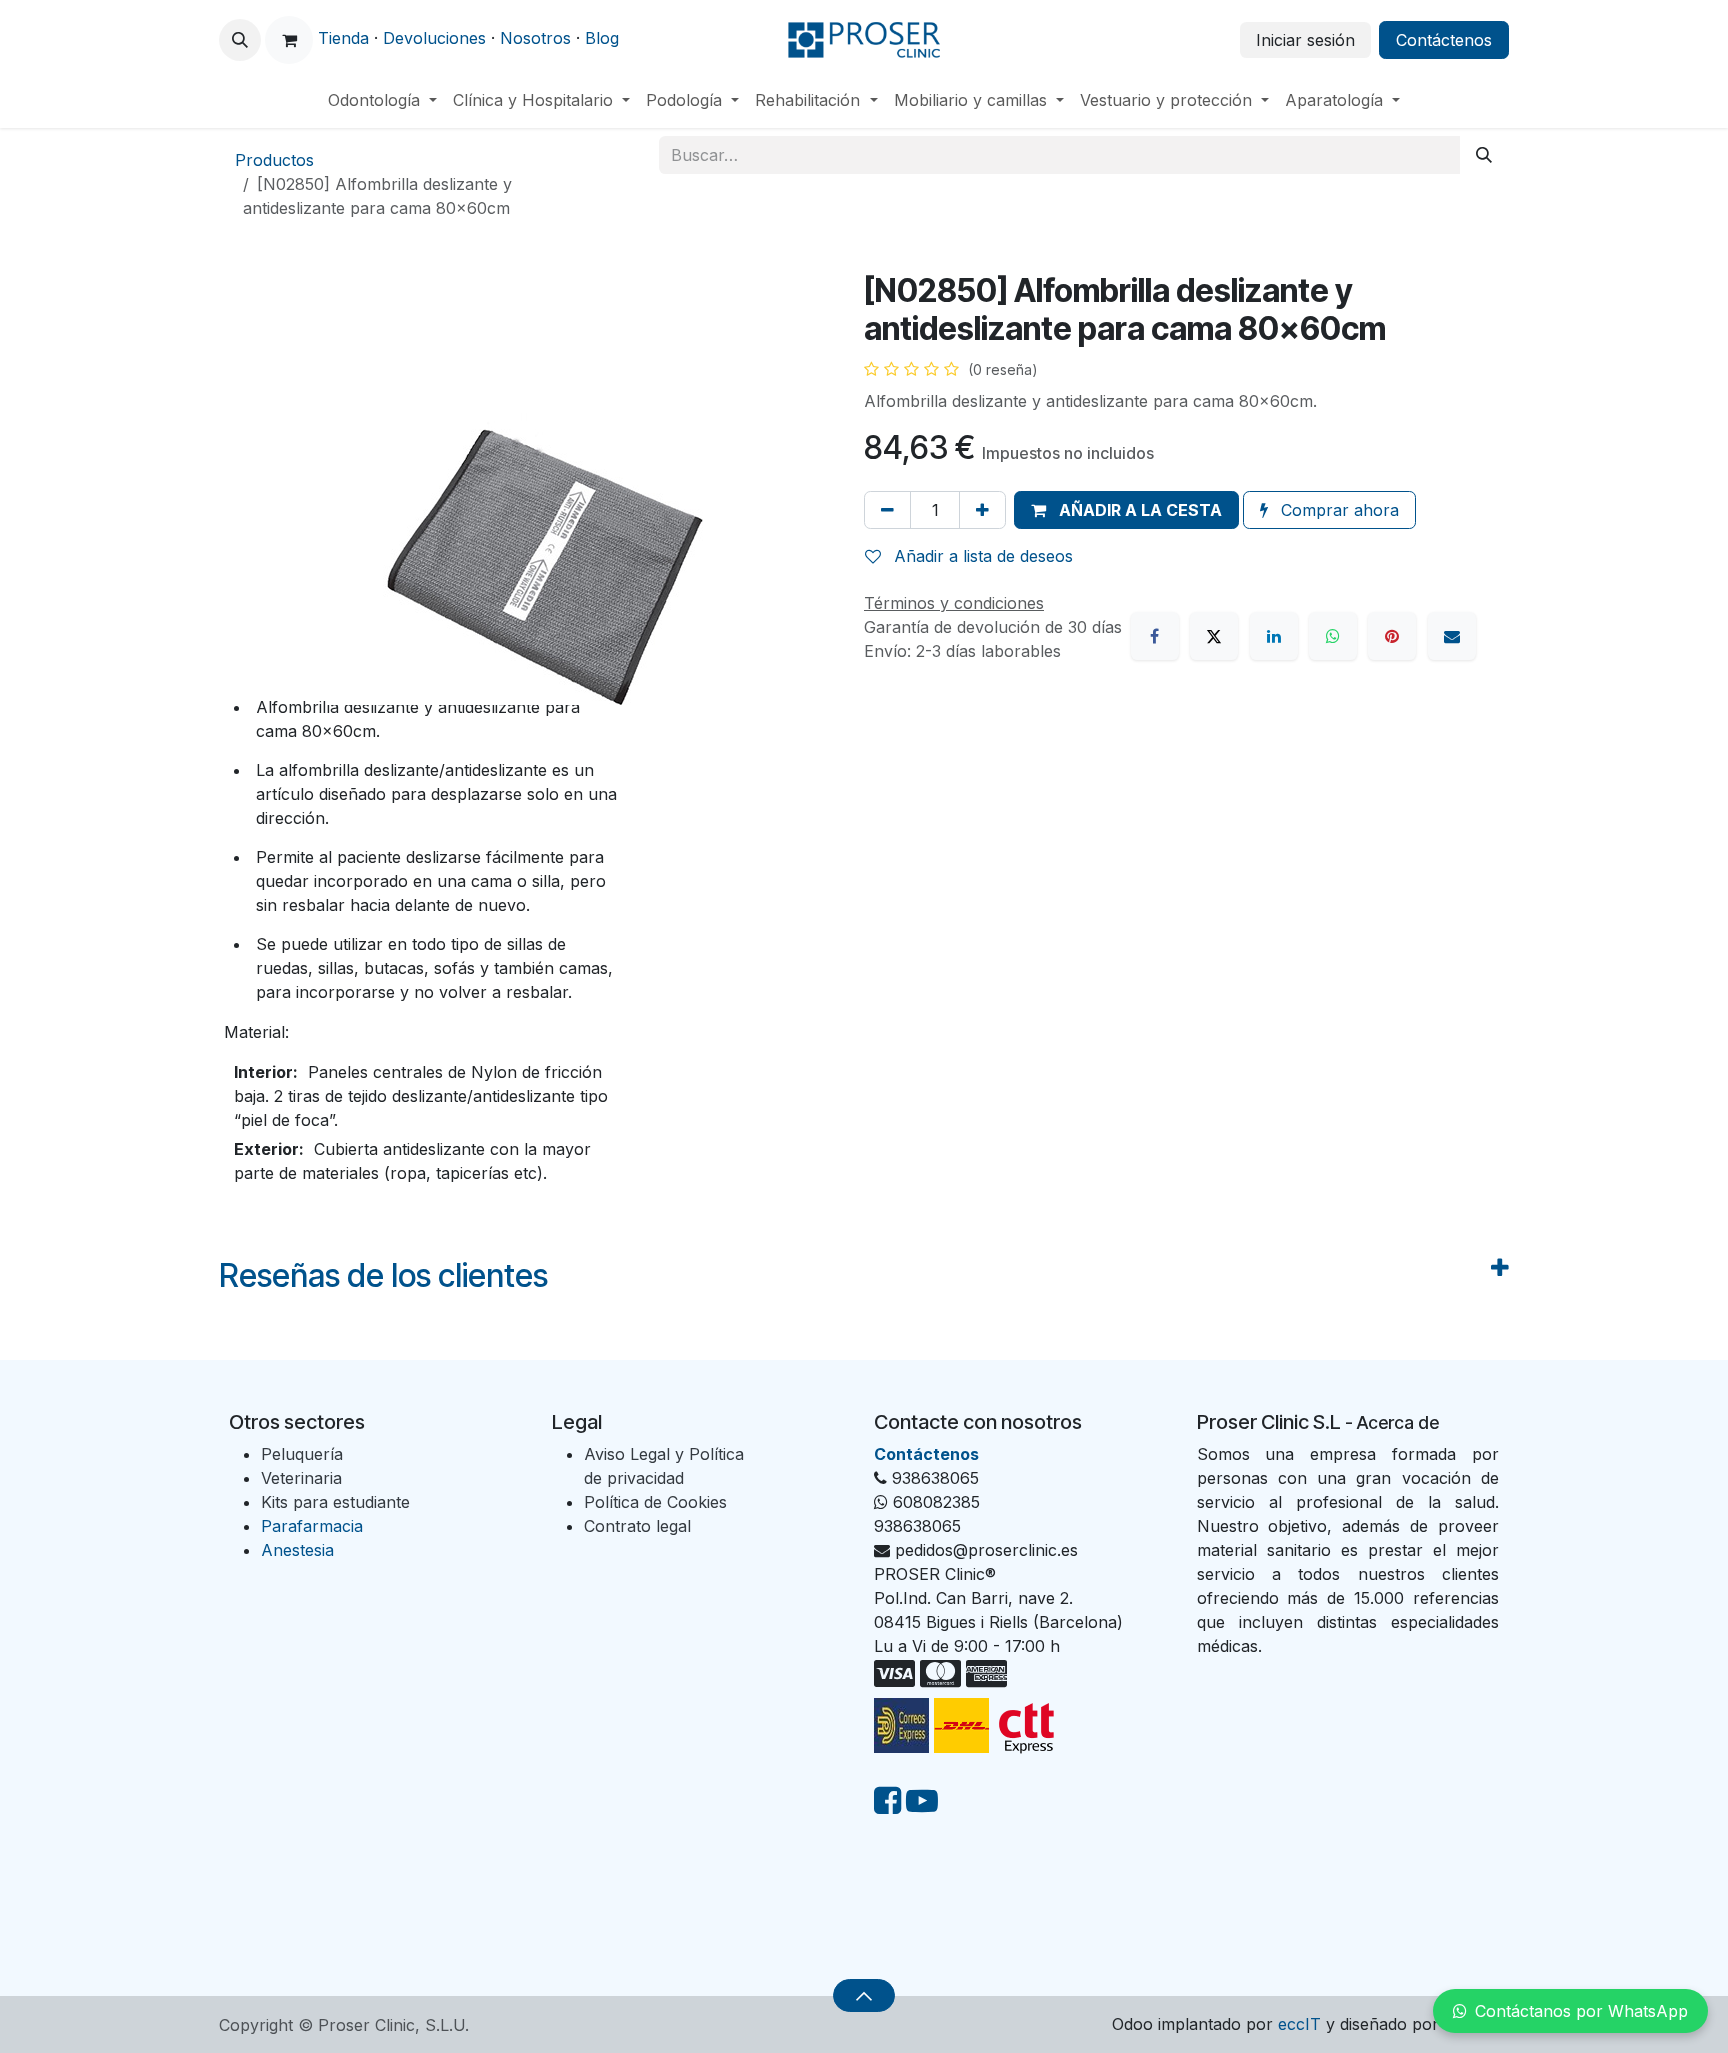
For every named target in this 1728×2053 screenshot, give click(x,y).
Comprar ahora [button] (1337, 510)
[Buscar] (1484, 155)
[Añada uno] (982, 510)
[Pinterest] (1392, 636)
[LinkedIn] (1274, 636)
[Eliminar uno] (887, 510)
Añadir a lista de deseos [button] (981, 556)
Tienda (343, 38)
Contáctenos (1444, 40)
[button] (240, 40)
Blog (602, 38)
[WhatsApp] (1333, 636)
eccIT (1299, 2024)
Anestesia (297, 1550)
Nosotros (535, 38)
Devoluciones (434, 38)
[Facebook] (1155, 636)
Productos (274, 160)
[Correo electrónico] (1452, 636)
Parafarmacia (312, 1526)
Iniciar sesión (1305, 40)
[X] (1214, 636)
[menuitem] (382, 100)
